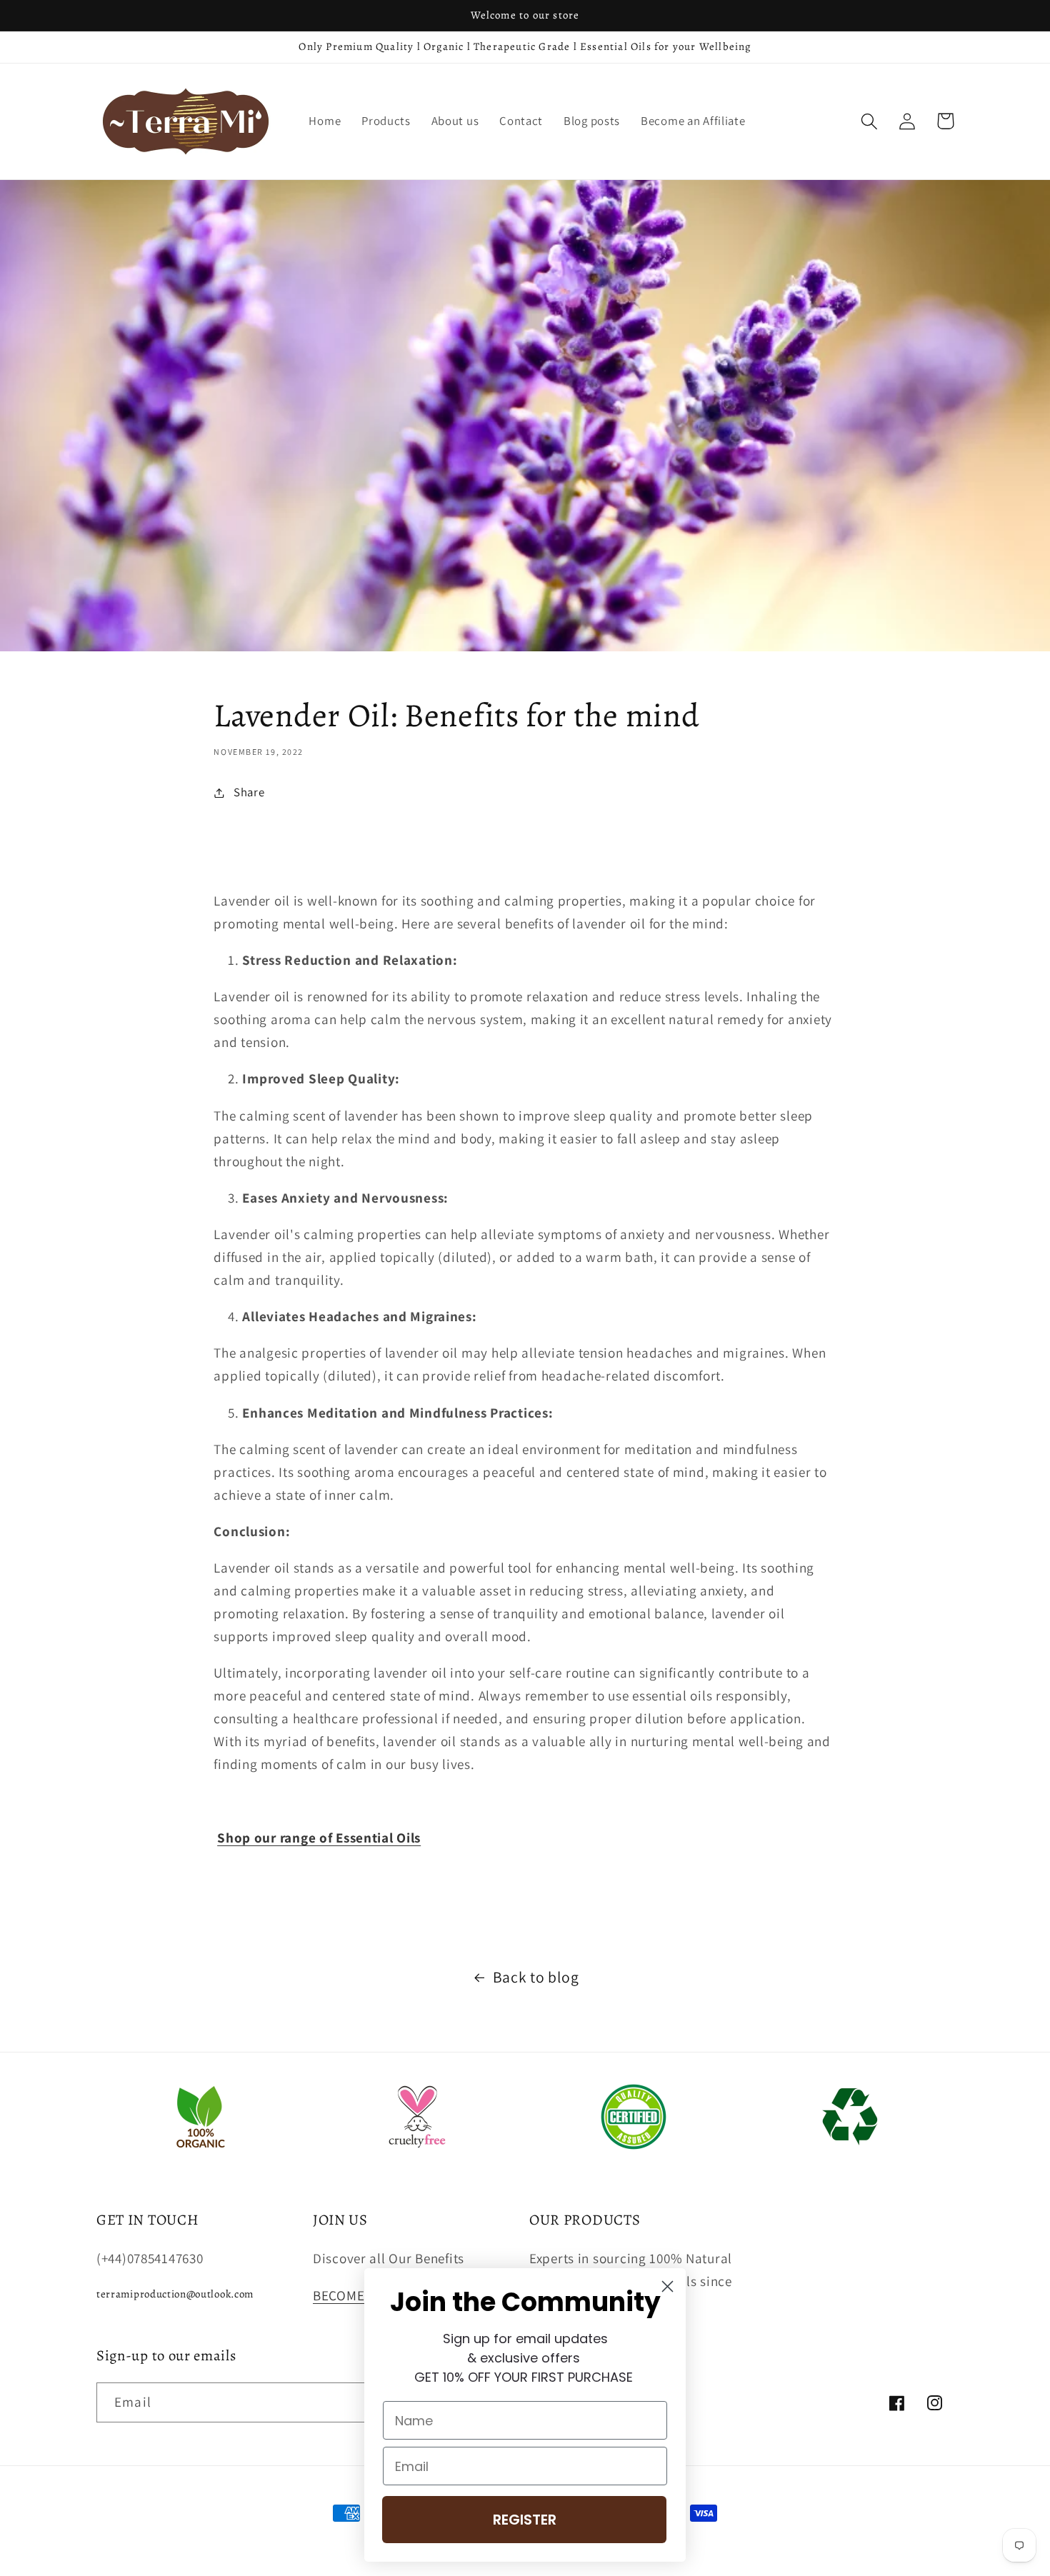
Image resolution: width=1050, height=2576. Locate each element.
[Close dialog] (667, 2286)
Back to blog (536, 1977)
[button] (870, 121)
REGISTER (525, 2520)
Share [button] (249, 792)
